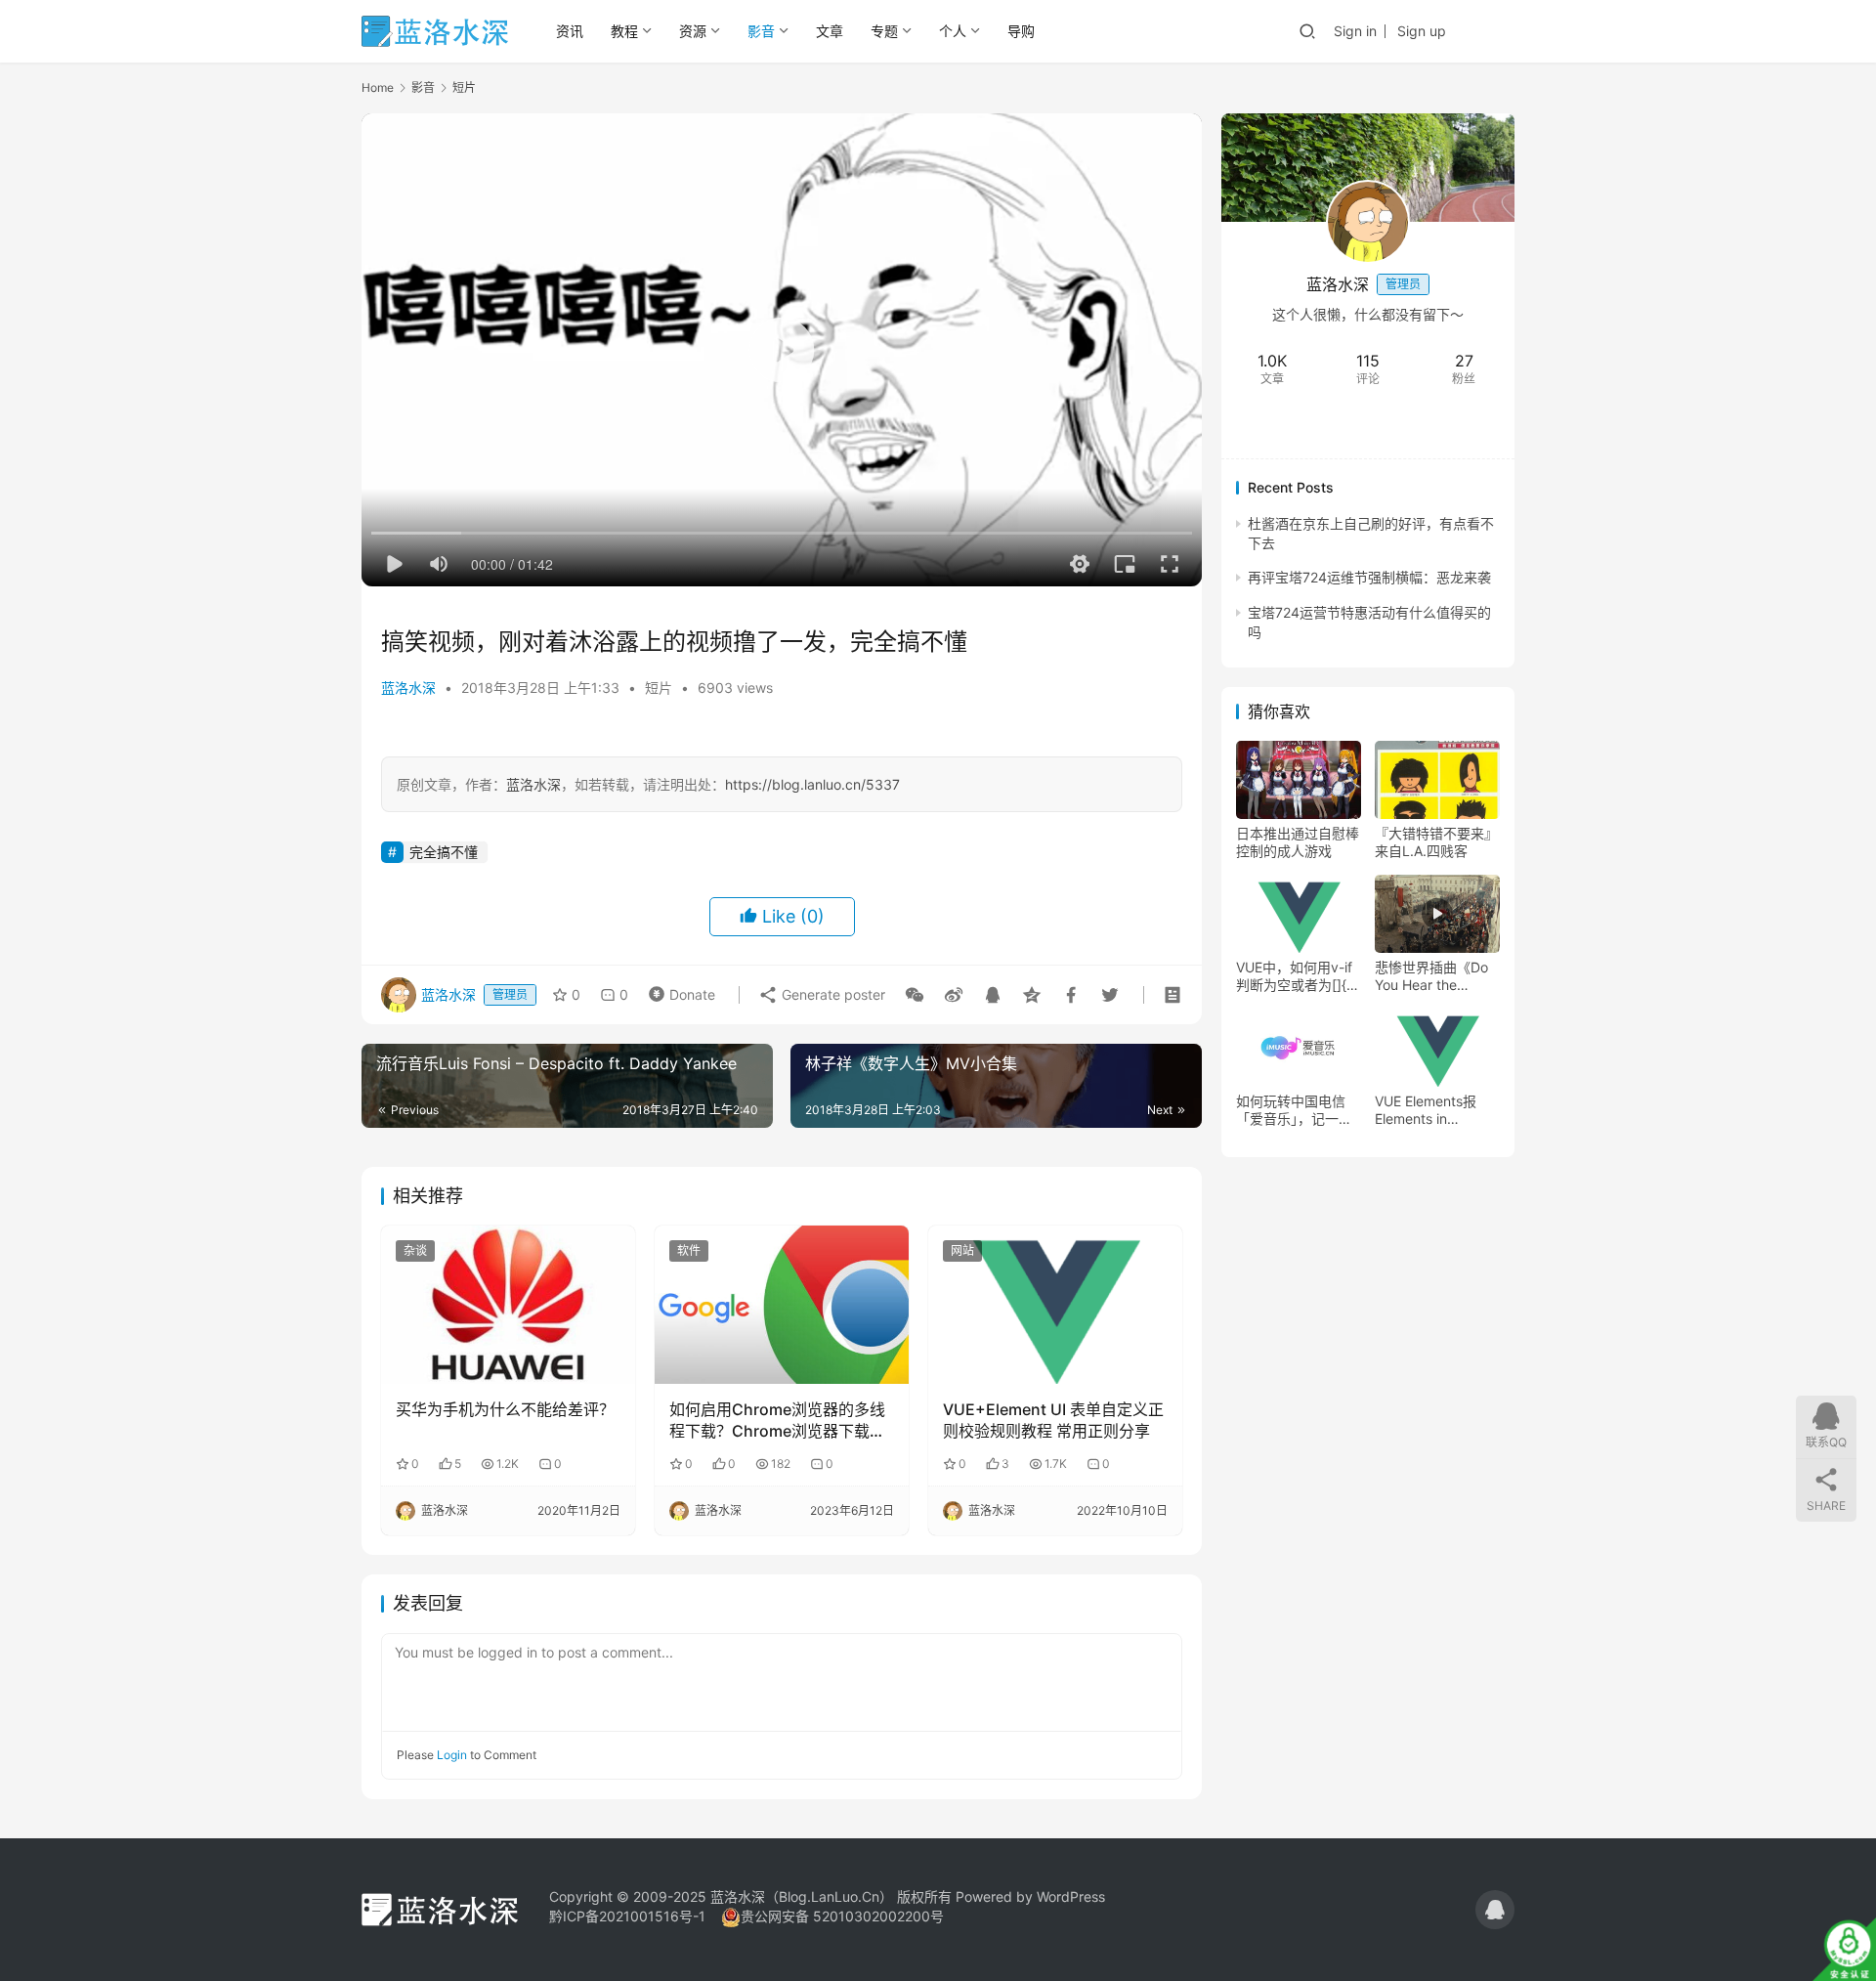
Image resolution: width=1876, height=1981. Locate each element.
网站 (962, 1250)
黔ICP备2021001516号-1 (627, 1916)
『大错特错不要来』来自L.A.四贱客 (1436, 842)
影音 (761, 31)
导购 (1021, 31)
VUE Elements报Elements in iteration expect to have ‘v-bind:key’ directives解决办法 (1433, 1110)
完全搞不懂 (444, 852)
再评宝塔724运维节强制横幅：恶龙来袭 (1369, 578)
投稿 (1488, 30)
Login (452, 1755)
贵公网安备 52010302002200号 (842, 1916)
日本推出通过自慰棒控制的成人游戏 (1298, 842)
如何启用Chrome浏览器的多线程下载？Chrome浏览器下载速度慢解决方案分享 (777, 1421)
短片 (659, 688)
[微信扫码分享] (915, 995)
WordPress (1071, 1896)
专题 (884, 31)
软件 (689, 1250)
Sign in (1355, 31)
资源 (693, 31)
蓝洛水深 (408, 688)
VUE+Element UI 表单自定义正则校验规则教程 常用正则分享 (1053, 1420)
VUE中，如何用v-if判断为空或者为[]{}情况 (1294, 976)
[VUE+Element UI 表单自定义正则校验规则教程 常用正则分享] (1055, 1305)
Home (378, 87)
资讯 (570, 31)
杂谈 (415, 1250)
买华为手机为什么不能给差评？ (505, 1409)
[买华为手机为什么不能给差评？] (508, 1305)
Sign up (1422, 31)
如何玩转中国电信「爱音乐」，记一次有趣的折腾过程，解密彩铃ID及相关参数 (1298, 1110)
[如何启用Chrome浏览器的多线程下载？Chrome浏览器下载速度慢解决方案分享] (782, 1305)
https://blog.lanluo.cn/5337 (812, 784)
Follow (1321, 426)
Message (1425, 426)
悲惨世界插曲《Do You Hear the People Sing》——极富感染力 (1433, 976)
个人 (953, 31)
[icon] (1495, 1910)
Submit (1133, 1754)
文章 (830, 31)
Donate (678, 990)
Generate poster (831, 994)
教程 (624, 31)
